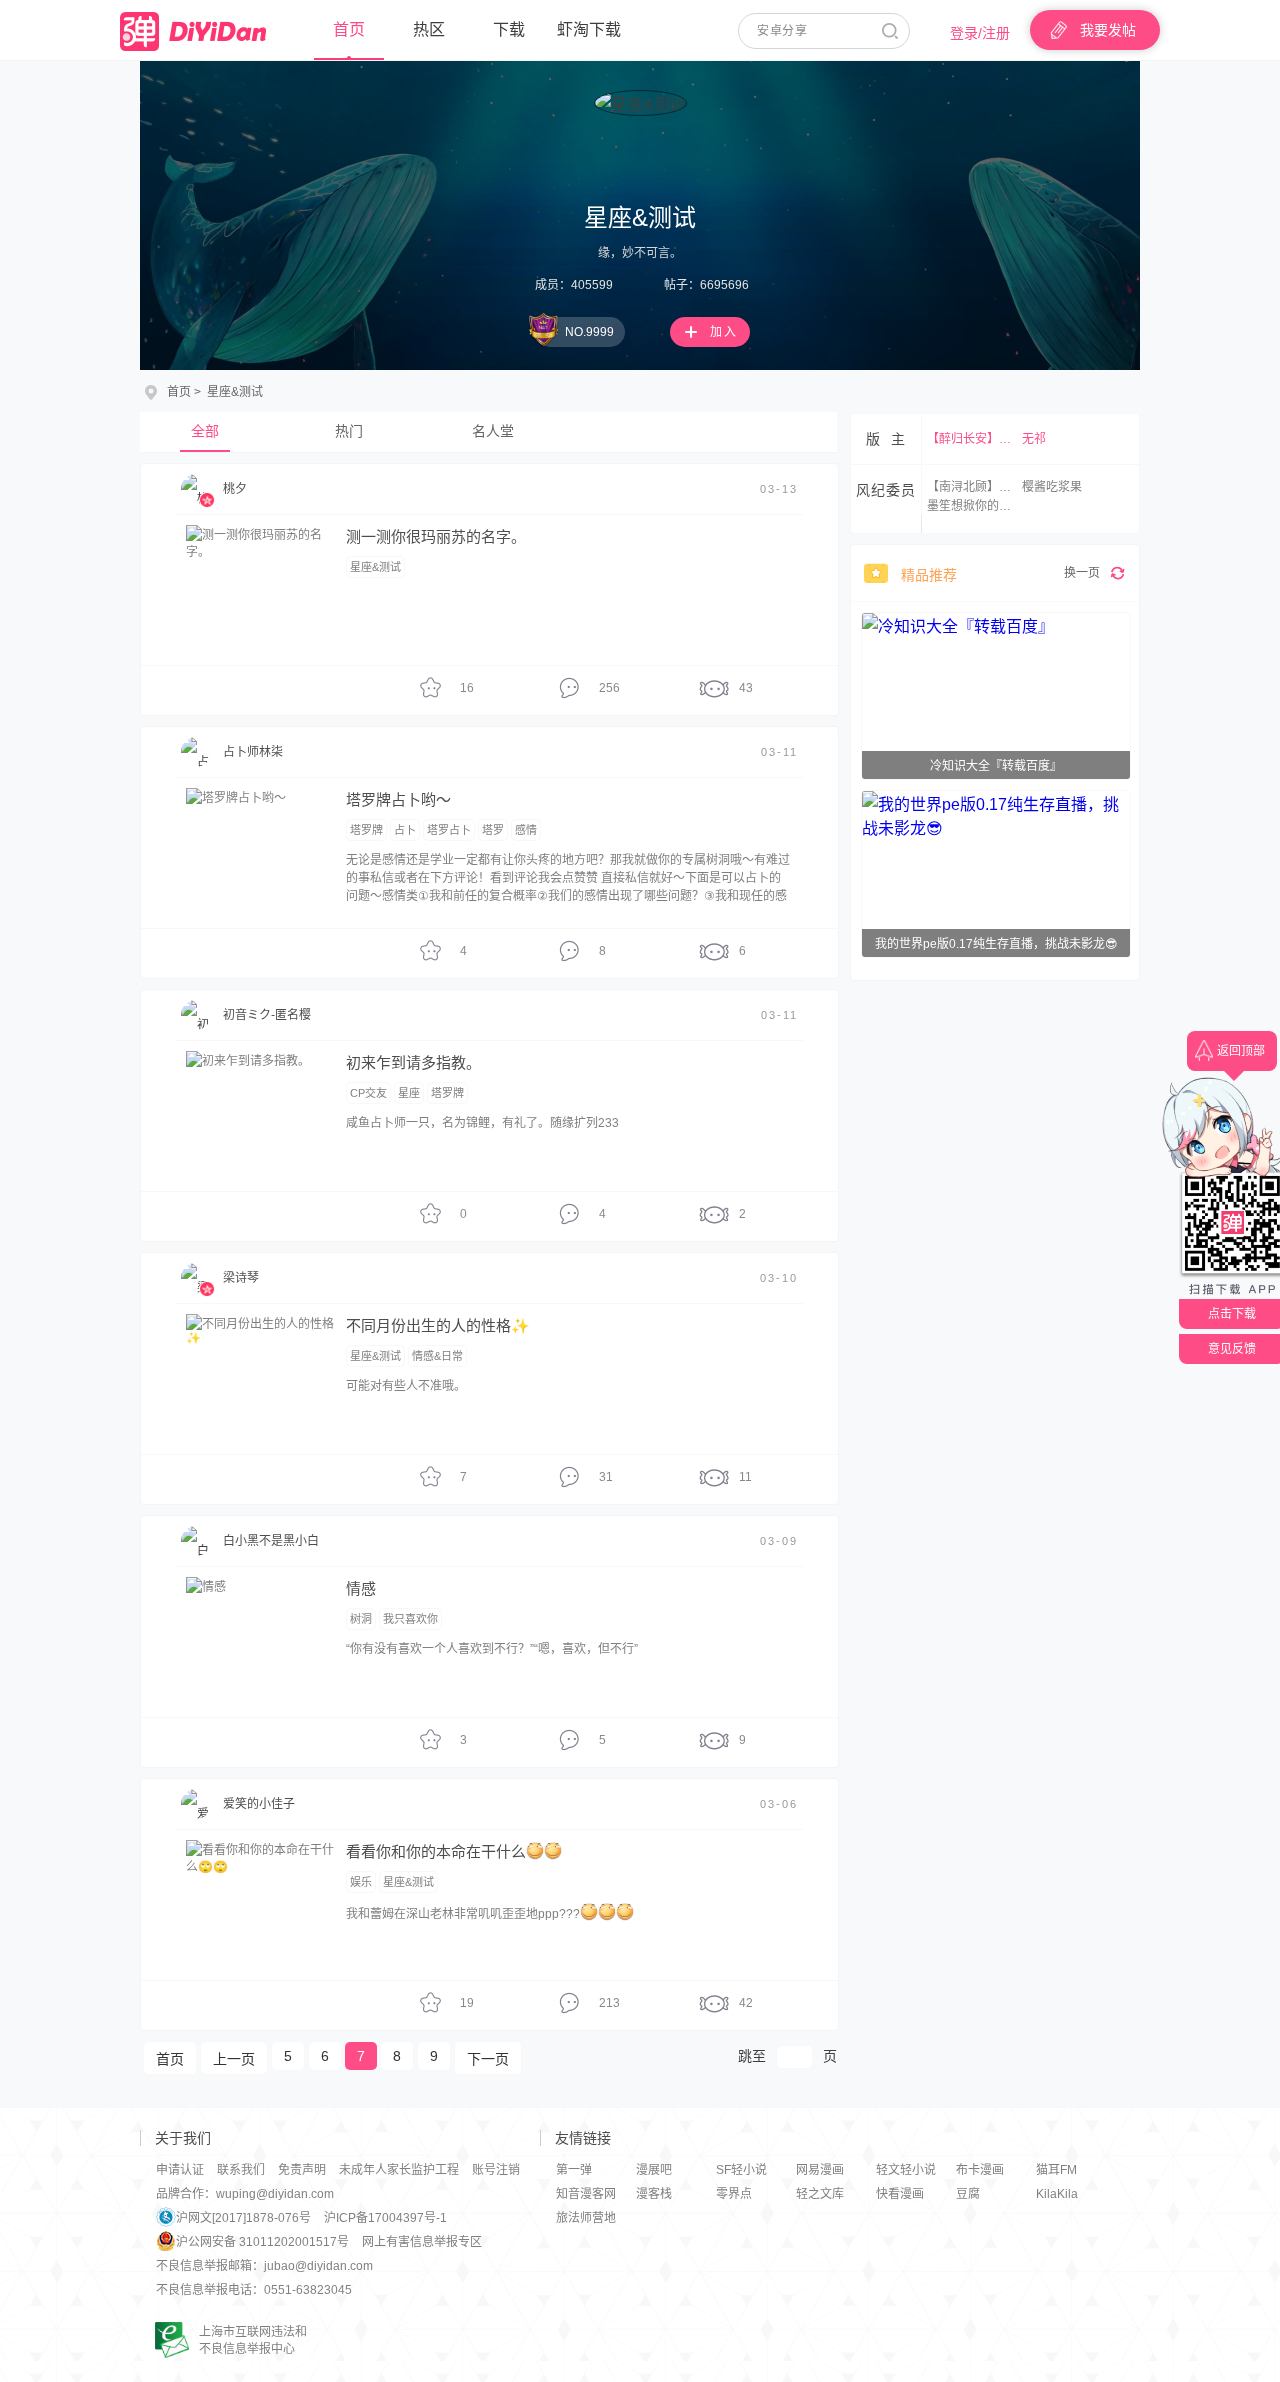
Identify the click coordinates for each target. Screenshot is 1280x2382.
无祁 (1034, 439)
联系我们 (241, 2170)
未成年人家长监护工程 (399, 2170)
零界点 (734, 2194)
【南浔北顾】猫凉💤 (972, 487)
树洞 (361, 1619)
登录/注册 (980, 33)
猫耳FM (1056, 2170)
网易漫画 (820, 2170)
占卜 (405, 830)
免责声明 (302, 2170)
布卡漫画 (980, 2170)
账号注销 (496, 2170)
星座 (409, 1093)
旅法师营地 (586, 2218)
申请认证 (180, 2170)
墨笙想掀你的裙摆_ (972, 506)
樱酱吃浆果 (1052, 487)
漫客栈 (654, 2194)
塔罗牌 (366, 830)
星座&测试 (375, 567)
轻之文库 (820, 2194)
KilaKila (1057, 2194)
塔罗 (493, 830)
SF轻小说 (741, 2170)
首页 (349, 29)
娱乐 (361, 1882)
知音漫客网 (586, 2194)
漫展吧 (654, 2170)
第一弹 (574, 2170)
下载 (509, 29)
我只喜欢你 (410, 1619)
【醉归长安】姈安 (972, 439)
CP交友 (368, 1093)
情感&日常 (437, 1356)
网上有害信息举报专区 (422, 2242)
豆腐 (968, 2194)
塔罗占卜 (449, 830)
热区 (429, 29)
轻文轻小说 (906, 2170)
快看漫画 (900, 2194)
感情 (526, 830)
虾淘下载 (589, 29)
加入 (724, 332)
